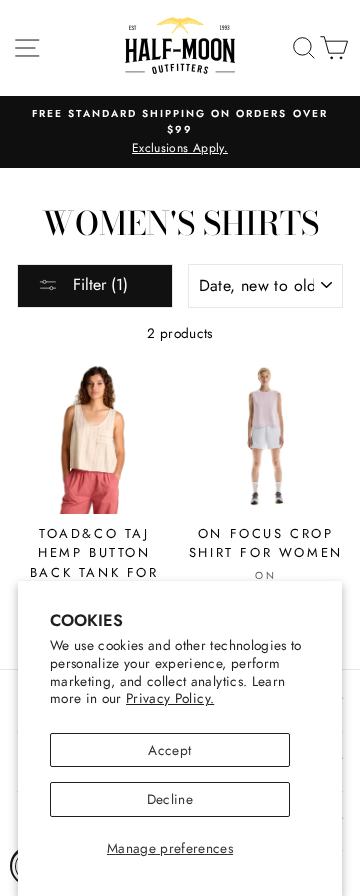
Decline (170, 799)
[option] (180, 132)
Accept (169, 750)
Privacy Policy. (170, 698)
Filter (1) (98, 284)
